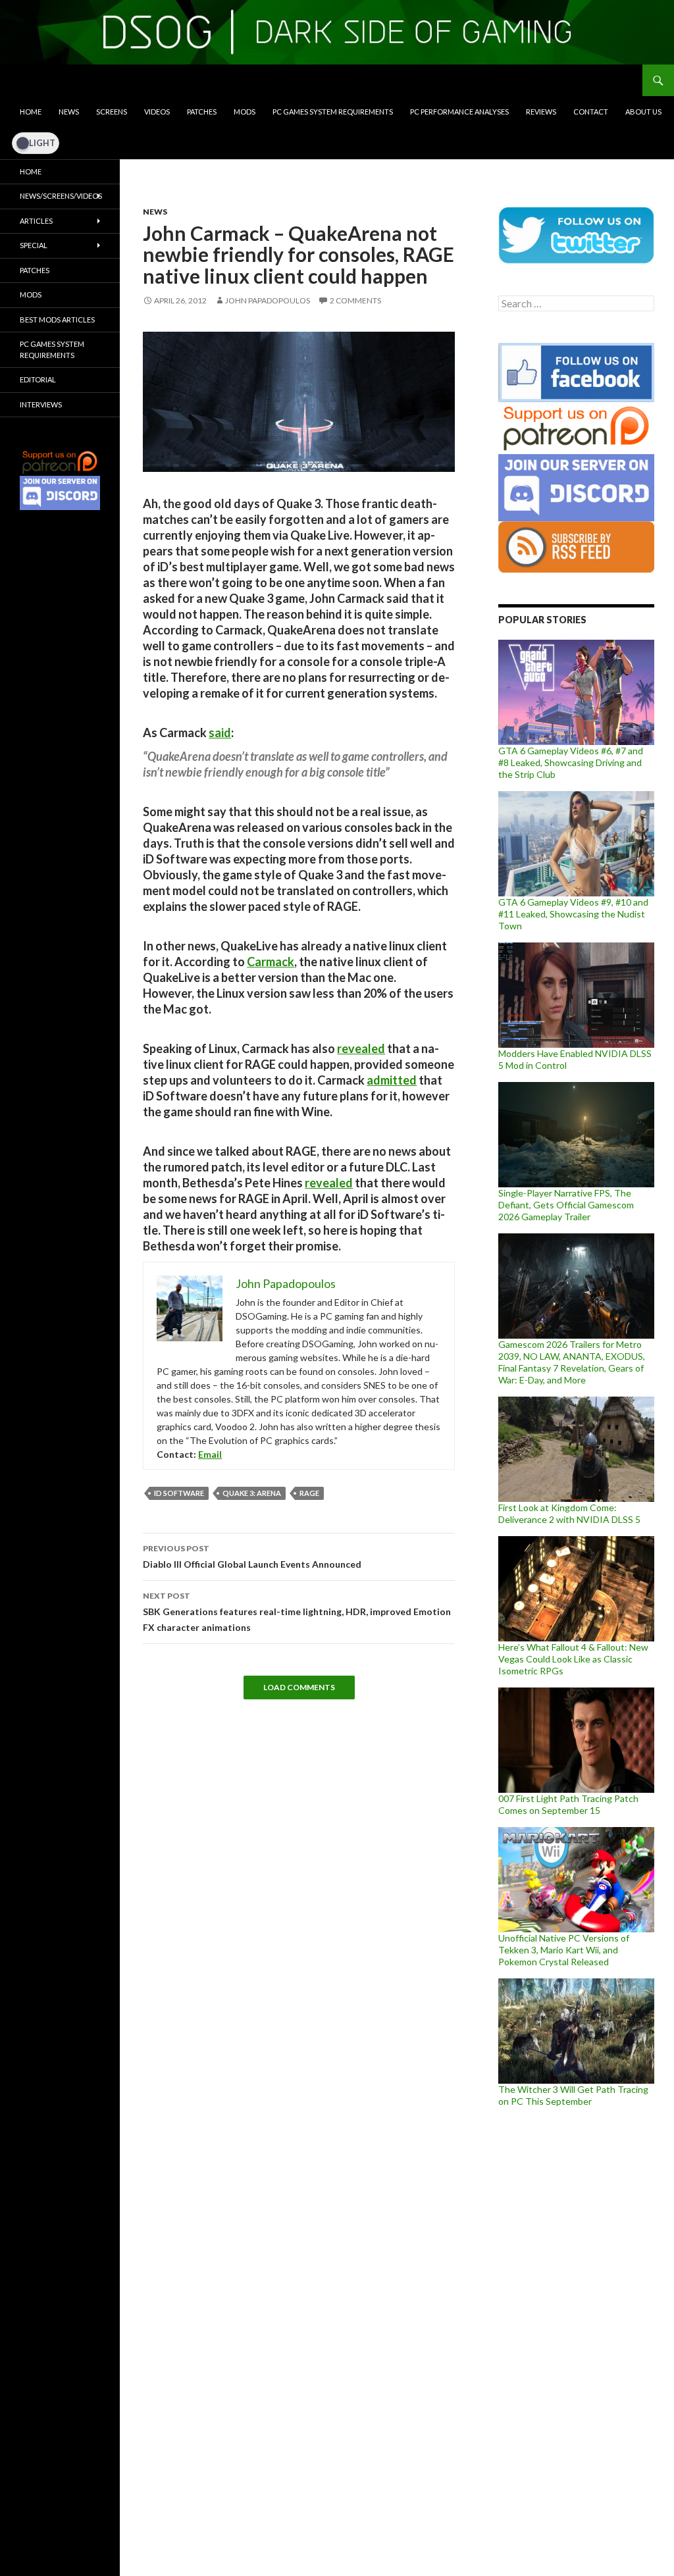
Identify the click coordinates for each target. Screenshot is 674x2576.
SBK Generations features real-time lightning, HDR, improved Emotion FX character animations (297, 1612)
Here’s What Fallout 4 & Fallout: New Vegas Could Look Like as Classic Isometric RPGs (573, 1659)
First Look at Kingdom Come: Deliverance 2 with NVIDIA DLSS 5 (569, 1513)
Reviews (541, 112)
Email (210, 1454)
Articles (36, 221)
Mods (245, 112)
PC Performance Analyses (459, 112)
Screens (112, 112)
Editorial (38, 379)
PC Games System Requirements (333, 112)
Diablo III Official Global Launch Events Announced (252, 1557)
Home (31, 112)
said (220, 733)
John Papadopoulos (268, 300)
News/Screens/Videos (61, 196)
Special (34, 245)
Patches (202, 112)
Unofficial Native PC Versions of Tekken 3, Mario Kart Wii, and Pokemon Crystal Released (564, 1950)
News (69, 112)
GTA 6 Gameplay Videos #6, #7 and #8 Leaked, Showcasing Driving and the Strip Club (571, 762)
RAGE (309, 1493)
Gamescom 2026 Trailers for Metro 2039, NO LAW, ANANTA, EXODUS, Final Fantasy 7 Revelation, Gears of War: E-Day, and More (572, 1362)
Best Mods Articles (57, 320)
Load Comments (299, 1687)
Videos (157, 112)
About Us (643, 112)
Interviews (41, 404)
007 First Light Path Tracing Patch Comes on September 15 (568, 1804)
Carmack (271, 962)
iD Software (179, 1493)
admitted (392, 1080)
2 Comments (355, 300)
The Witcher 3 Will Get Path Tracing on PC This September (573, 2095)
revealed (361, 1048)
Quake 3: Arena (252, 1493)
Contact (591, 112)
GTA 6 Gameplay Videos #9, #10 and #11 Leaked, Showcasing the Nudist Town (573, 914)
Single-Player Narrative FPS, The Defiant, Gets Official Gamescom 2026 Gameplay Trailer (566, 1205)
